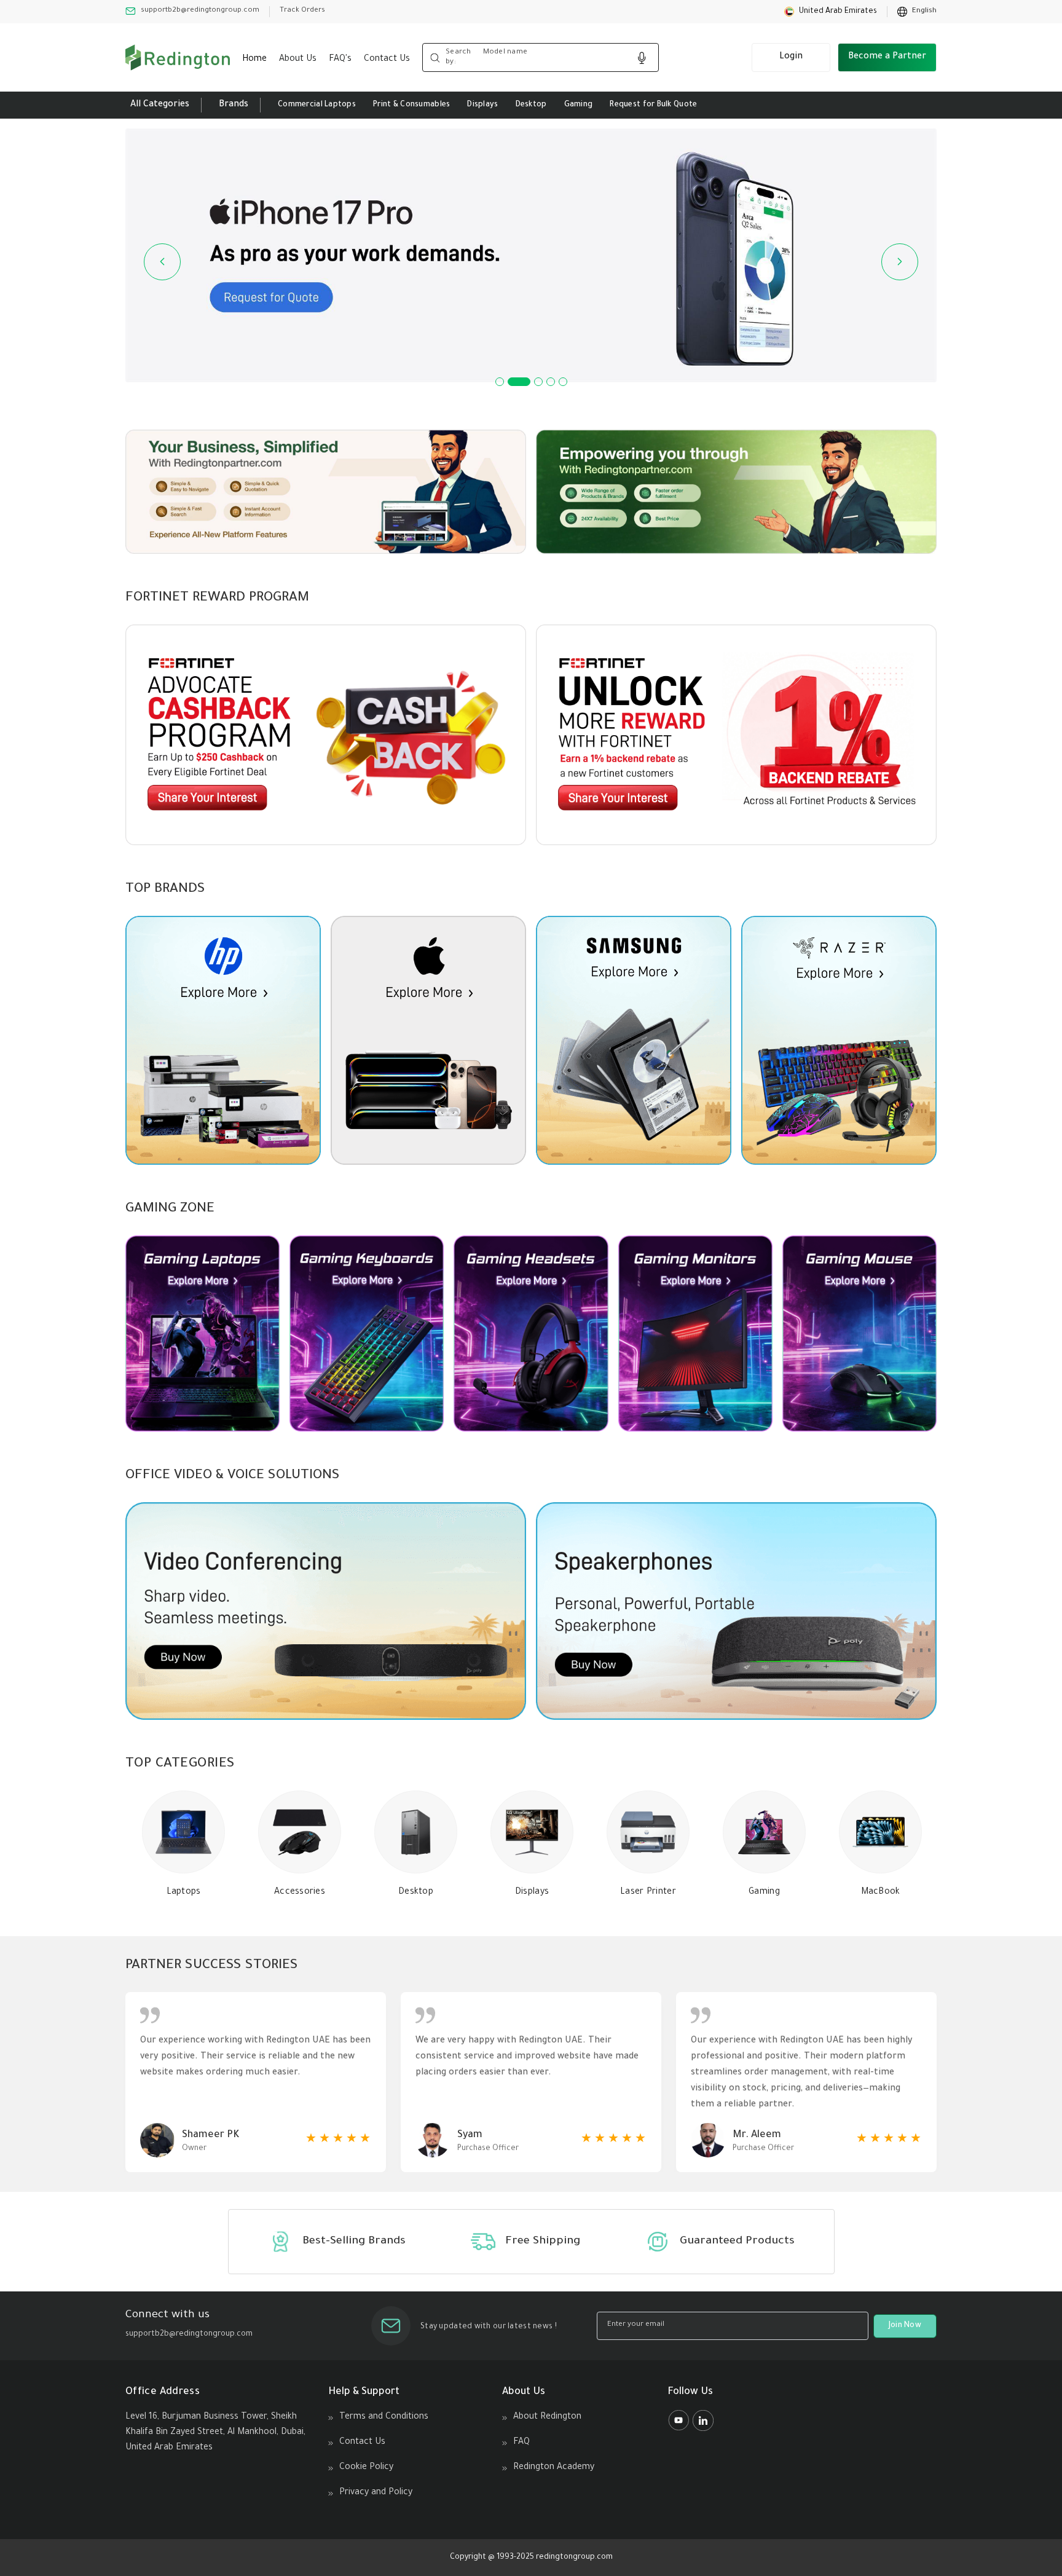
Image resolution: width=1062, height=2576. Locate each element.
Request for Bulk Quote (653, 105)
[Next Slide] (900, 262)
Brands (234, 105)
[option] (917, 12)
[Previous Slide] (162, 262)
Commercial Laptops (317, 105)
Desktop (531, 105)
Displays (482, 105)
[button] (831, 12)
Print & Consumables (411, 105)
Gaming (579, 105)
